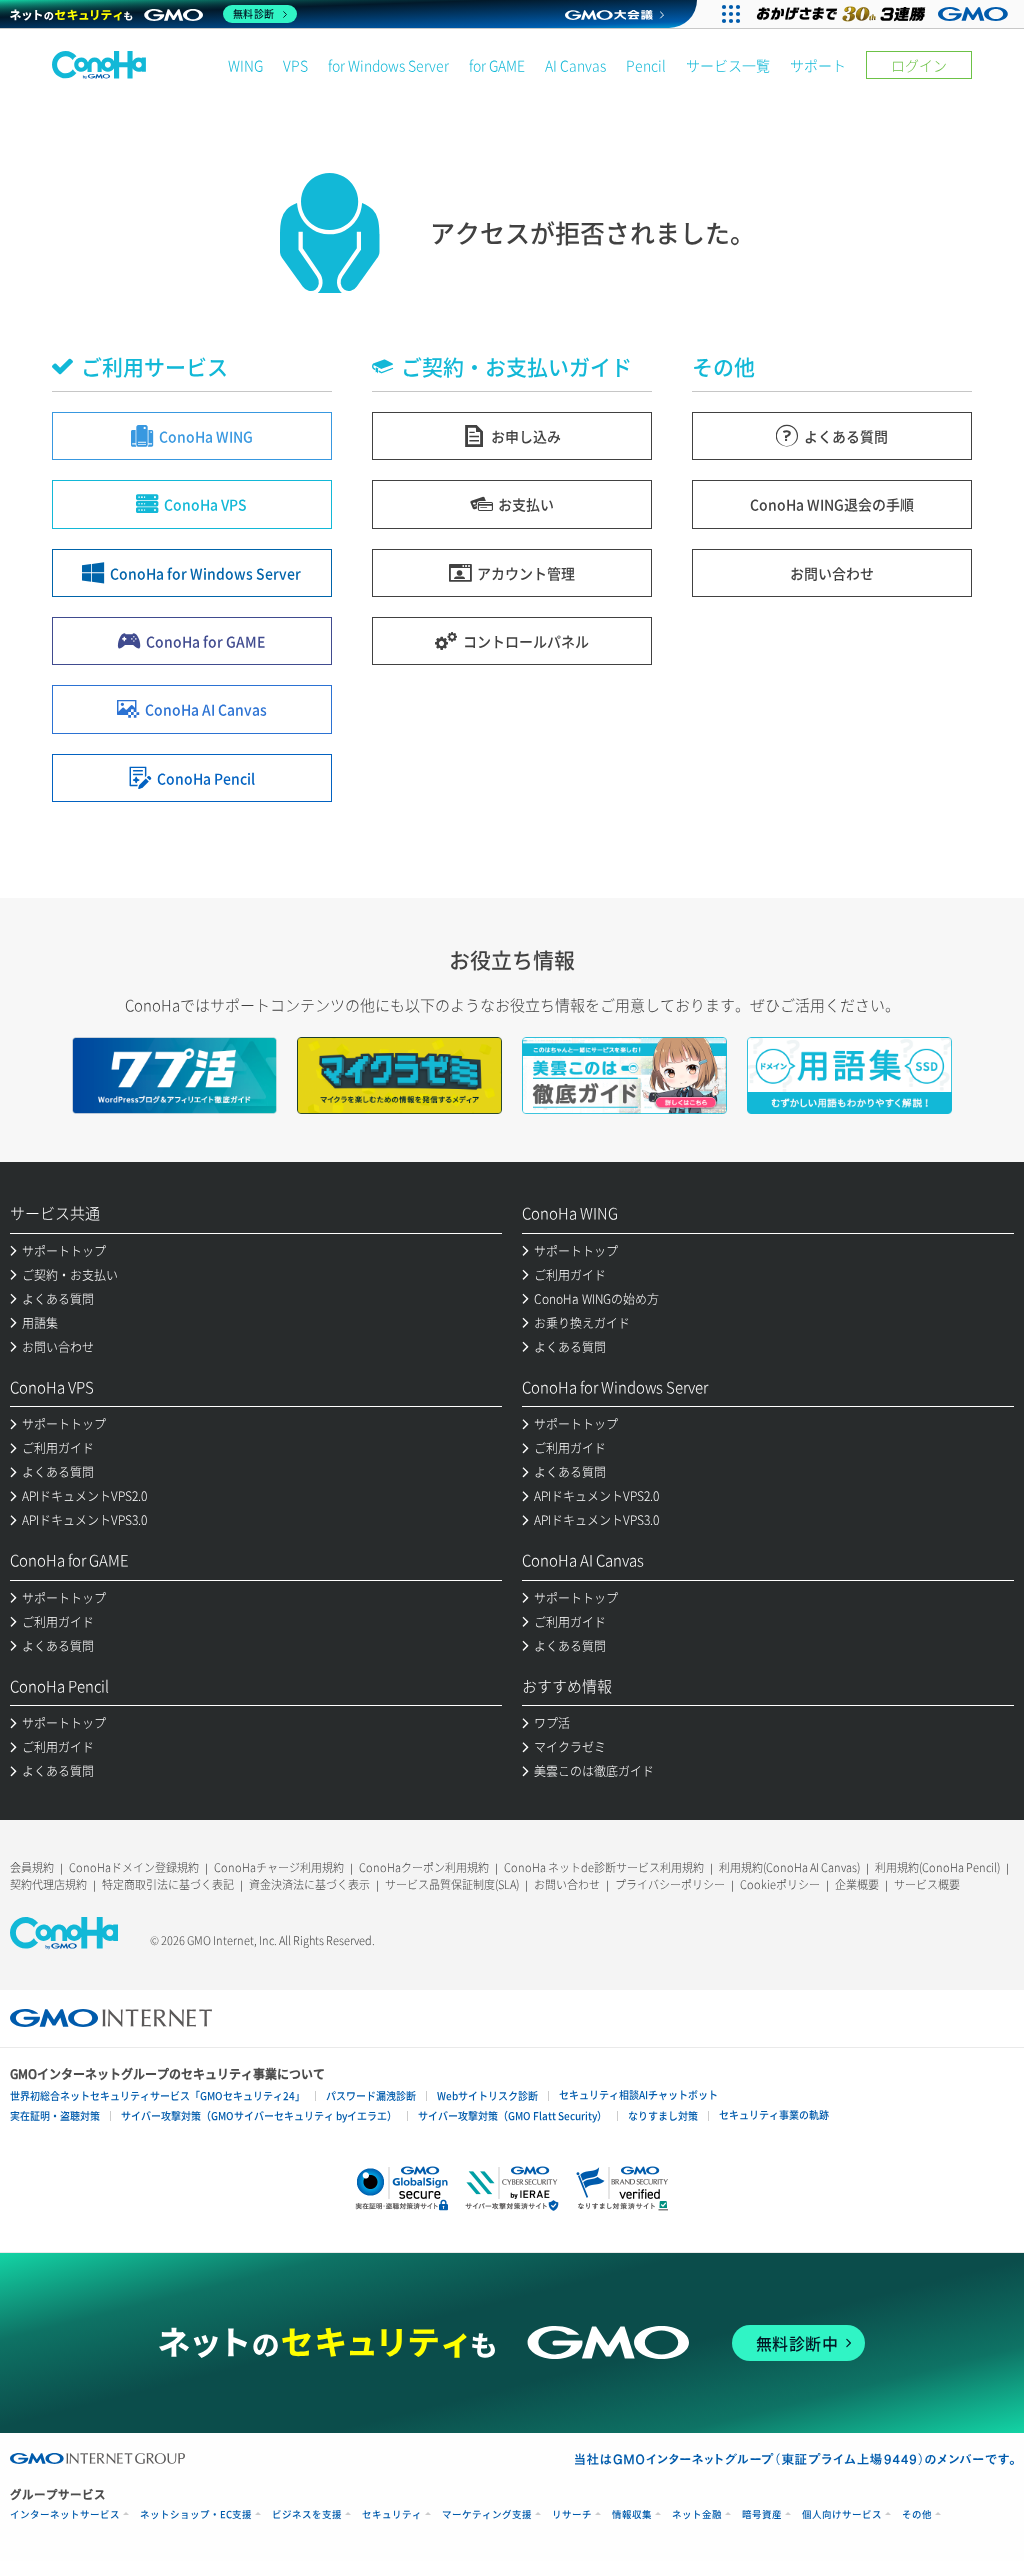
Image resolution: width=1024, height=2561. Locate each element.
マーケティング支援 (487, 2514)
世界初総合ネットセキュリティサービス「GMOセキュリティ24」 (157, 2095)
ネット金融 (697, 2514)
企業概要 (857, 1884)
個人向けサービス (842, 2514)
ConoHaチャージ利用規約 (279, 1867)
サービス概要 (927, 1884)
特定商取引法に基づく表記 (168, 1884)
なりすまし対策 (663, 2115)
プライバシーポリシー (670, 1884)
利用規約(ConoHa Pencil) (937, 1867)
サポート (818, 65)
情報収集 (632, 2514)
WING (245, 65)
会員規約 (32, 1867)
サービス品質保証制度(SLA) (452, 1884)
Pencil (646, 65)
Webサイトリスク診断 (487, 2095)
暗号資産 (762, 2514)
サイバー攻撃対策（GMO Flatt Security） (512, 2115)
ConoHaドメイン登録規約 (134, 1867)
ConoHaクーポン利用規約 (424, 1867)
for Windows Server (388, 65)
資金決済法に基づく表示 (309, 1884)
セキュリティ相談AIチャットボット (638, 2094)
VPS (295, 65)
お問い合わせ (567, 1884)
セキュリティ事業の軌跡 (774, 2114)
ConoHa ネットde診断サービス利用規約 (604, 1867)
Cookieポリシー (780, 1884)
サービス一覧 (728, 65)
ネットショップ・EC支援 (196, 2514)
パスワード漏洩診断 (371, 2095)
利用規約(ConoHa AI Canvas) (789, 1867)
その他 (917, 2514)
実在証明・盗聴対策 (55, 2115)
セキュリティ (392, 2514)
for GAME (497, 65)
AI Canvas (575, 65)
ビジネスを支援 (307, 2514)
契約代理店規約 (48, 1884)
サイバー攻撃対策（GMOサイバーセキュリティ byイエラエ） (259, 2115)
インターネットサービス (65, 2514)
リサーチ (572, 2514)
